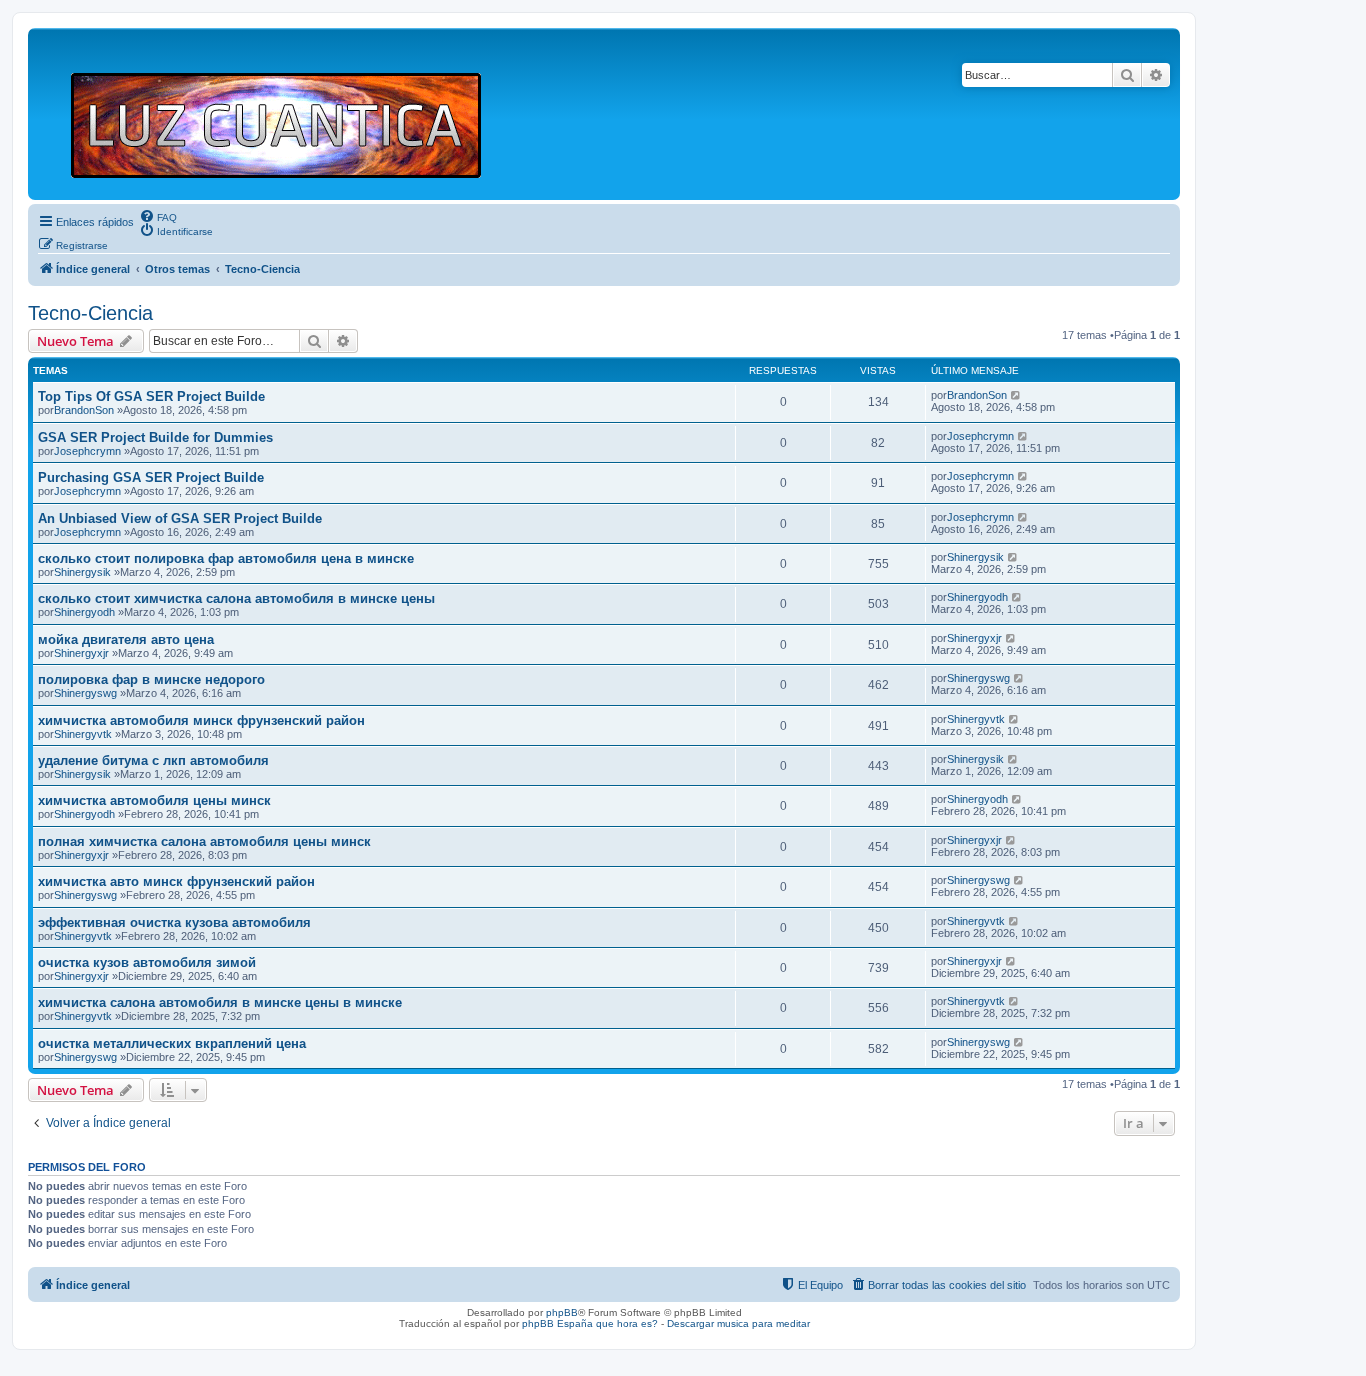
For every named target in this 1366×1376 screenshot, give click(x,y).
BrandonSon (84, 410)
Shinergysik (82, 572)
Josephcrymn (87, 451)
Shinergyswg (85, 693)
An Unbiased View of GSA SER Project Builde (180, 518)
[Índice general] (284, 114)
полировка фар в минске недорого (151, 679)
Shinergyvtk (83, 734)
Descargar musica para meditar (738, 1323)
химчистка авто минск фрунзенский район (176, 881)
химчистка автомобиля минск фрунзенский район (201, 720)
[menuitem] (158, 216)
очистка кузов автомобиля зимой (147, 962)
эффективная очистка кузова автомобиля (174, 922)
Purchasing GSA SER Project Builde (151, 477)
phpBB (562, 1312)
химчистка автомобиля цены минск (154, 800)
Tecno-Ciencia (90, 313)
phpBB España (557, 1323)
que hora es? (627, 1323)
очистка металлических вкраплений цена (172, 1043)
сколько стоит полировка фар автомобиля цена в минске (226, 558)
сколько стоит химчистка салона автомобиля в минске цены (236, 598)
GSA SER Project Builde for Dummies (155, 437)
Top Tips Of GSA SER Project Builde (151, 396)
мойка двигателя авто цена (126, 639)
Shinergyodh (84, 612)
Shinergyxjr (81, 653)
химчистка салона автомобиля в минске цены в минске (220, 1002)
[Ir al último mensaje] (1016, 395)
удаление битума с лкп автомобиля (153, 760)
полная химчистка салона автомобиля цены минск (204, 841)
